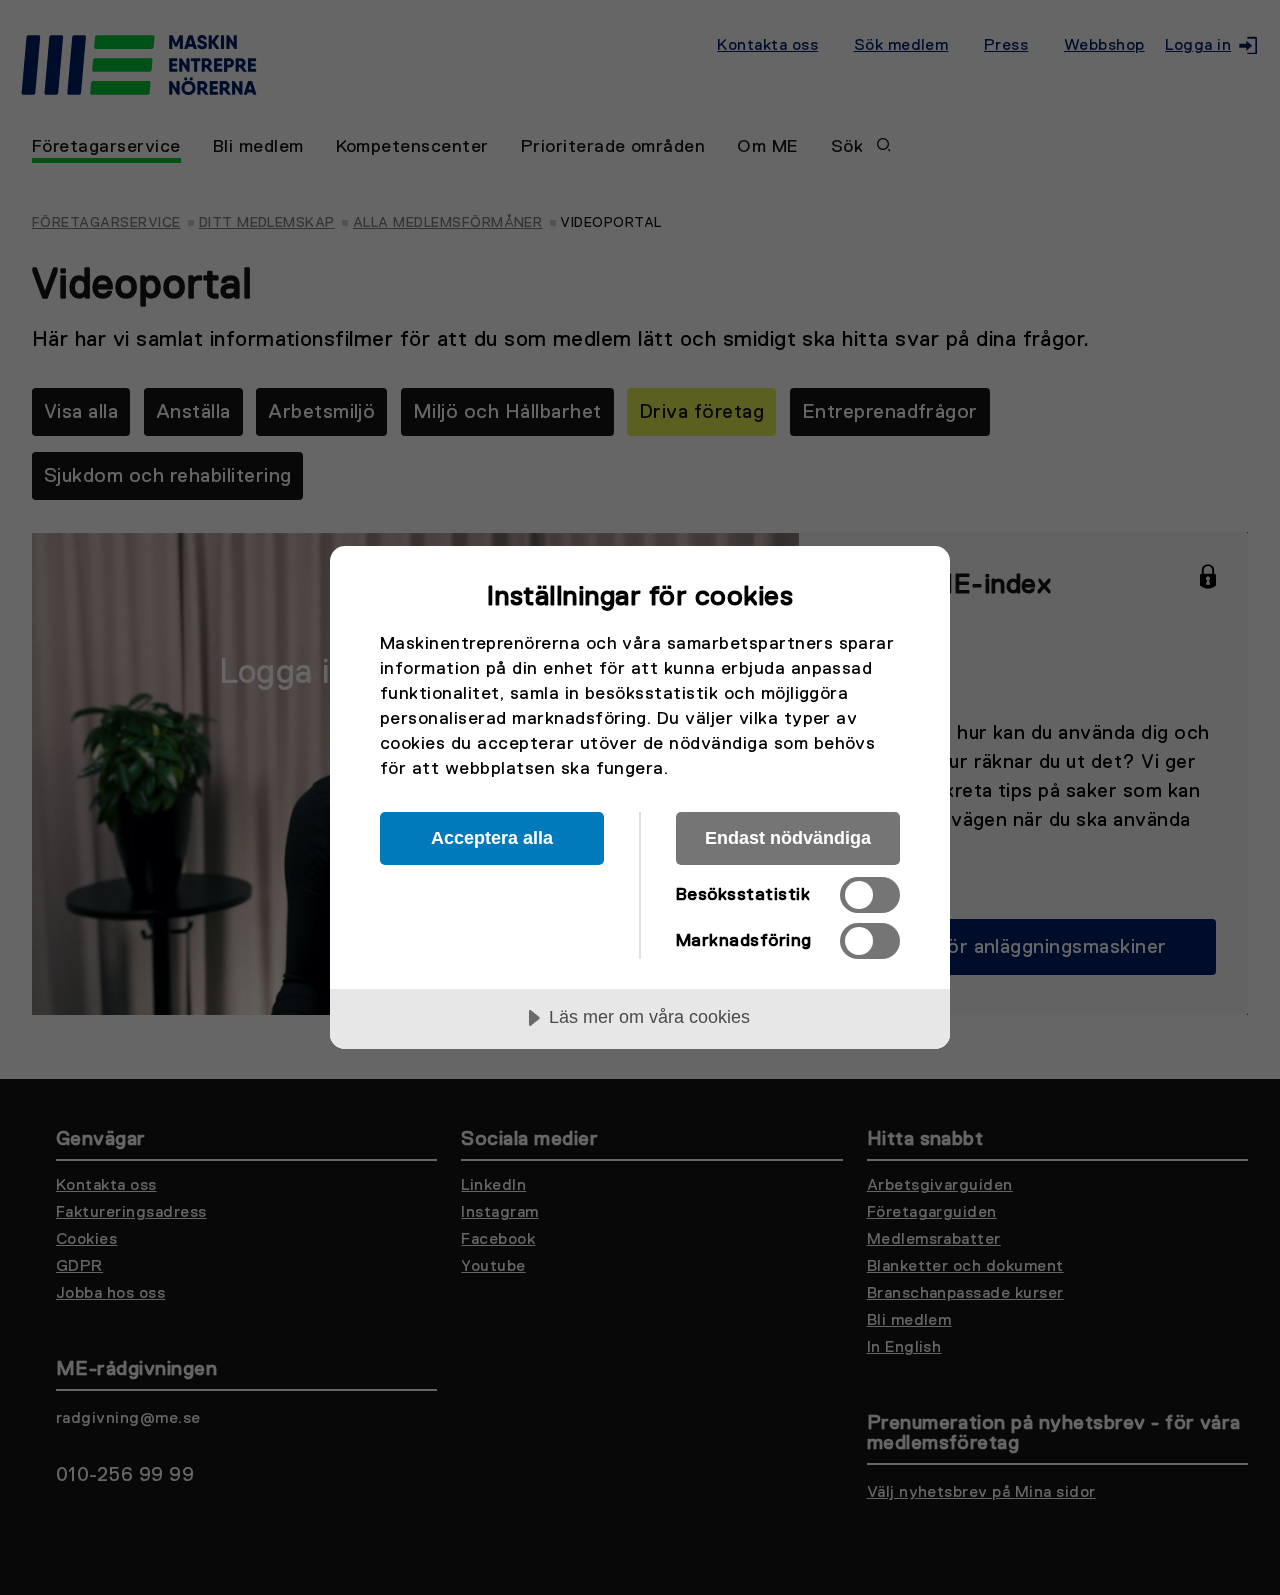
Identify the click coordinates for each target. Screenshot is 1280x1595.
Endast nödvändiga (788, 838)
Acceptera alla (492, 838)
